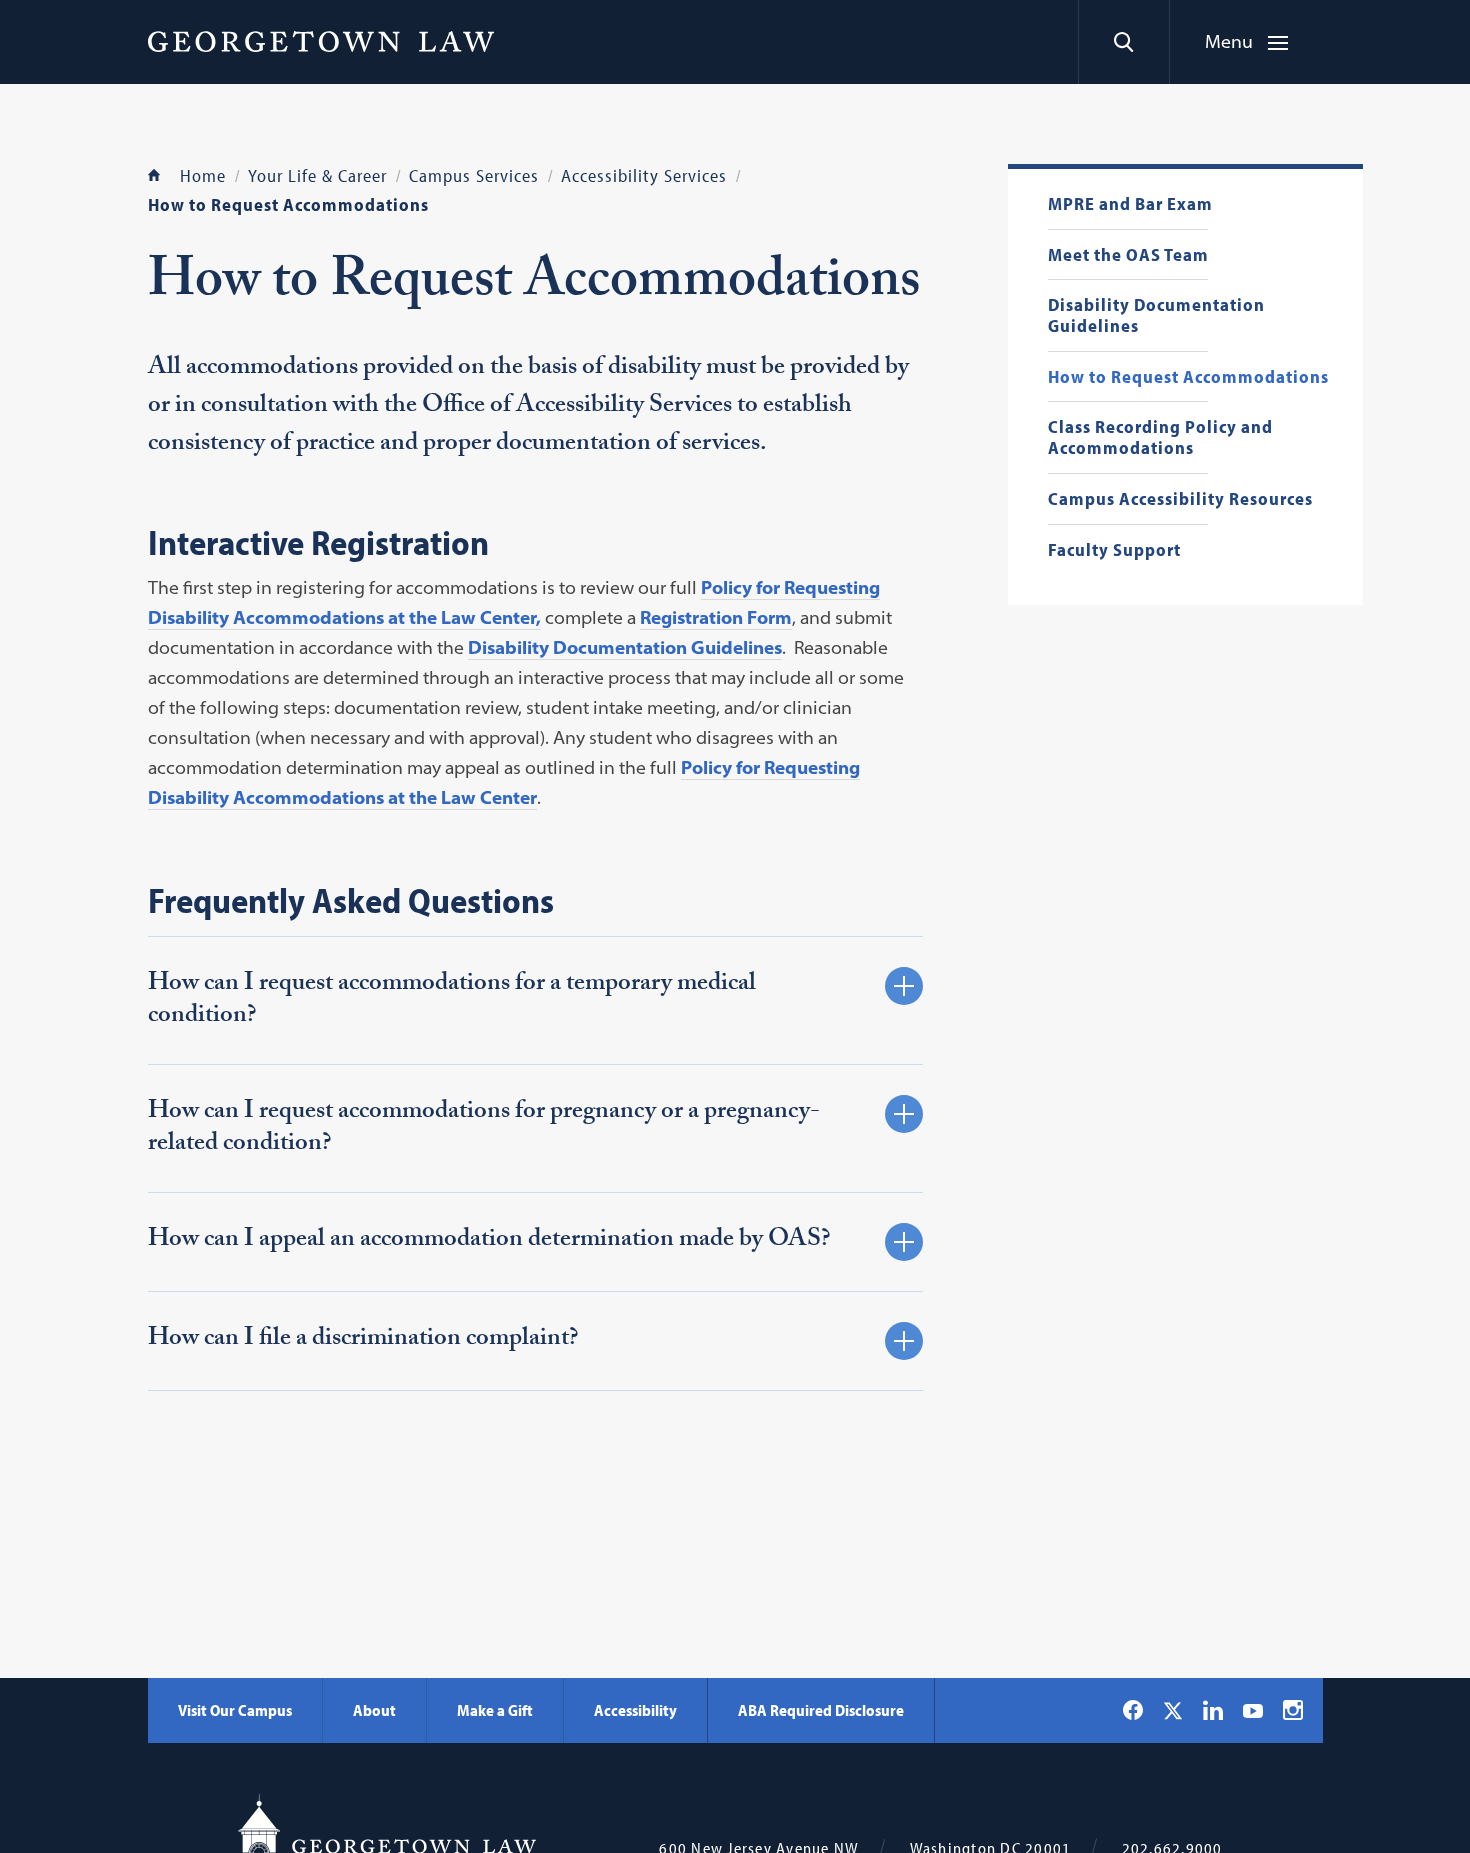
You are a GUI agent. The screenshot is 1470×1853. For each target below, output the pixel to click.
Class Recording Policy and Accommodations (1160, 437)
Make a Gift (495, 1710)
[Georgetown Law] (321, 41)
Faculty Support (1114, 550)
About (374, 1710)
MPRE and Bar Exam (1130, 204)
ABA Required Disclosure (821, 1710)
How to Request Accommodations (1188, 377)
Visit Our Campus (235, 1710)
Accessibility (635, 1710)
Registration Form (716, 617)
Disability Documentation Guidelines (1156, 315)
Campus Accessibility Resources (1180, 499)
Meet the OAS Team (1128, 255)
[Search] (1123, 42)
